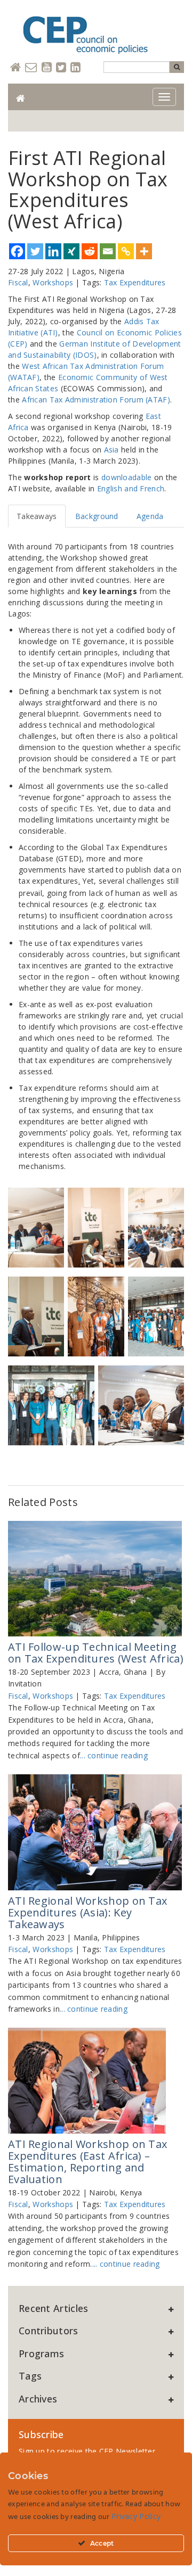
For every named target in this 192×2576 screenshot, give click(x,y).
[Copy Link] (126, 251)
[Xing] (71, 251)
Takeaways (37, 516)
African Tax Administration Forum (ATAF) (96, 400)
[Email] (108, 251)
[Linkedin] (75, 68)
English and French (131, 488)
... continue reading (114, 1755)
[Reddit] (90, 251)
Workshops (53, 282)
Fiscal (18, 282)
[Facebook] (17, 251)
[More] (144, 251)
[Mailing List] (31, 68)
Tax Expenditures (135, 282)
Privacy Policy (136, 2516)
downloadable (127, 477)
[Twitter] (61, 68)
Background (97, 516)
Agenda (150, 516)
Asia (111, 450)
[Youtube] (47, 68)
